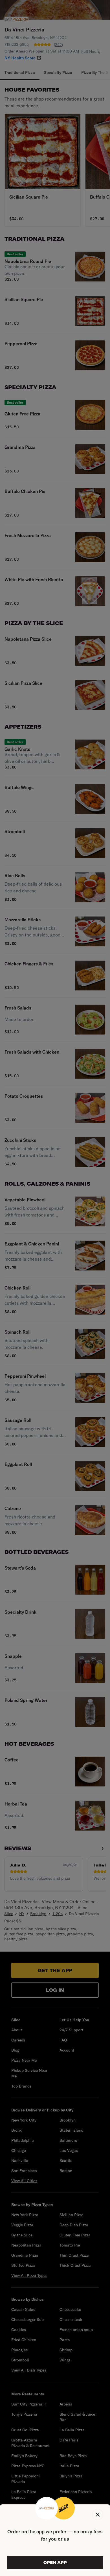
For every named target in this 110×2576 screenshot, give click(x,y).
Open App (55, 2563)
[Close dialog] (98, 2514)
